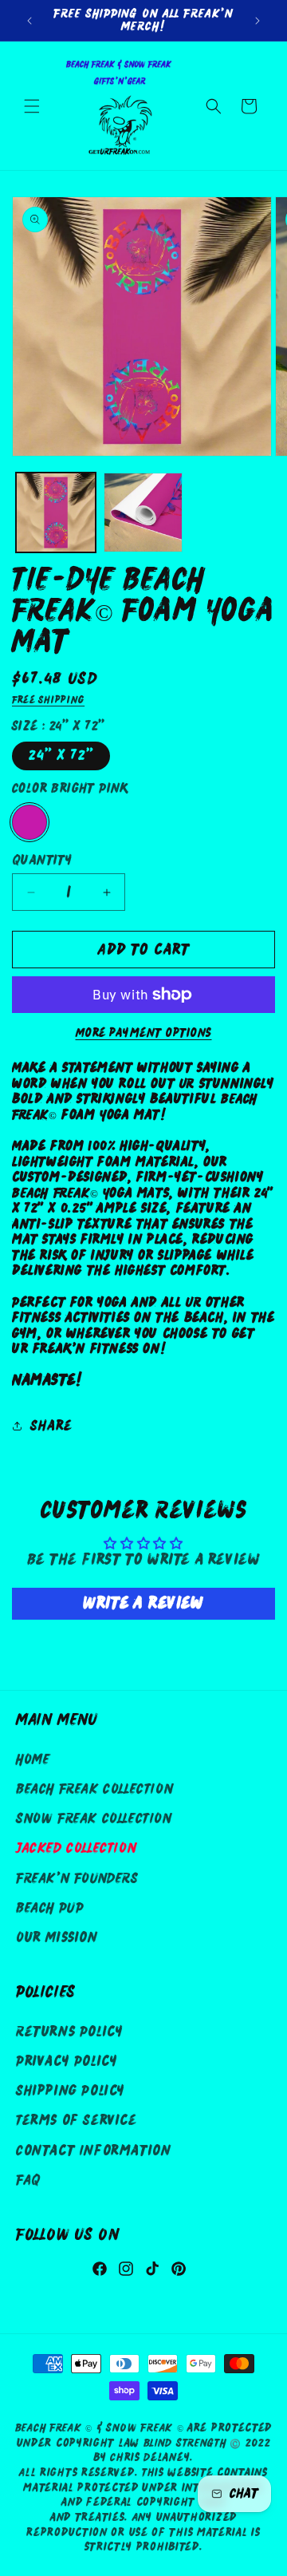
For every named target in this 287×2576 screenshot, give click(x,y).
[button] (32, 106)
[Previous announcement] (29, 21)
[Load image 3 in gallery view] (56, 512)
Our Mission (57, 1938)
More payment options (144, 1033)
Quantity (42, 861)
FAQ (28, 2180)
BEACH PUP (50, 1908)
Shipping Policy (71, 2091)
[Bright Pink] (29, 822)
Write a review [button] (143, 1603)
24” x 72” (61, 756)
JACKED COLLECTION (76, 1848)
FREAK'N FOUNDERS (77, 1879)
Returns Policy (69, 2032)
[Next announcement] (258, 21)
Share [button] (51, 1426)
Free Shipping (48, 700)
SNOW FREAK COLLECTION (94, 1819)
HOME (33, 1760)
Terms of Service (77, 2121)
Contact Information (93, 2151)
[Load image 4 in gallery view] (143, 512)
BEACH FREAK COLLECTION (94, 1789)
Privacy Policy (67, 2062)
